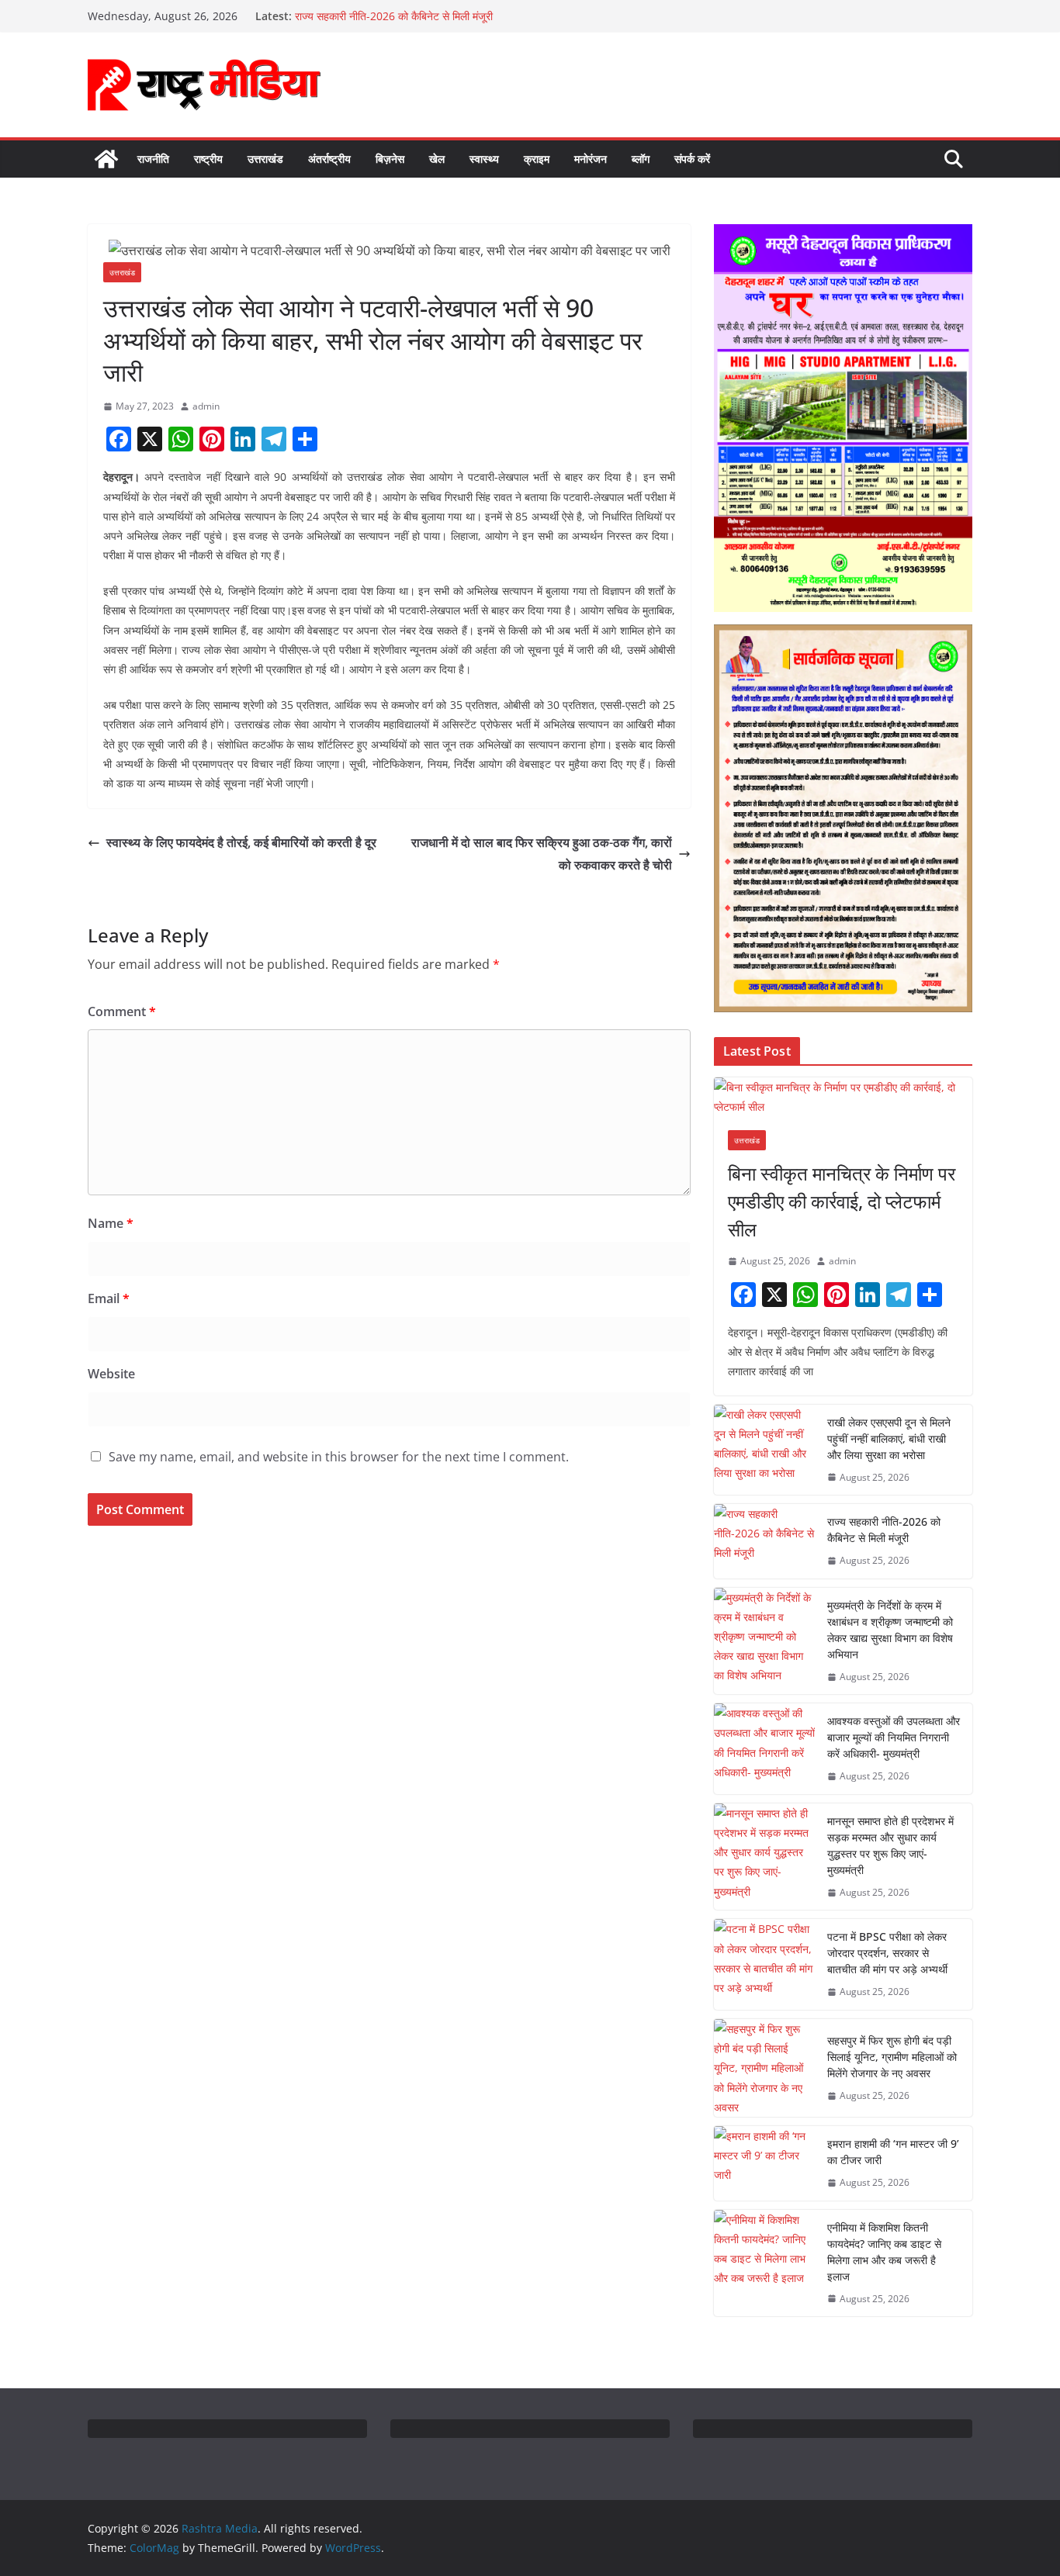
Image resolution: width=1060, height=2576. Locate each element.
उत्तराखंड (265, 159)
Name (111, 1223)
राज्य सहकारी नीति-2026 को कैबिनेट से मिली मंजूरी (394, 16)
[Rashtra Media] (106, 159)
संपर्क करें (692, 159)
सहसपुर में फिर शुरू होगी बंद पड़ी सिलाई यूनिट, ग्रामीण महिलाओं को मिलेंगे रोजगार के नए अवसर (892, 2057)
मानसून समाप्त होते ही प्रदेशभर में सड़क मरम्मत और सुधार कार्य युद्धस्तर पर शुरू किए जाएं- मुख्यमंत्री (890, 1845)
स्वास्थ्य (484, 159)
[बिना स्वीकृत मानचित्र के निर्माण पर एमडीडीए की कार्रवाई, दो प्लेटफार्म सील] (843, 1097)
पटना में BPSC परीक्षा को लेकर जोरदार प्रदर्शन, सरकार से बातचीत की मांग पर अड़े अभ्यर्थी (887, 1953)
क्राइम (537, 159)
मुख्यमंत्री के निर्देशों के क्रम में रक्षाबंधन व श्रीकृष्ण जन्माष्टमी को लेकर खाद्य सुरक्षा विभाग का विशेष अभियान (890, 1630)
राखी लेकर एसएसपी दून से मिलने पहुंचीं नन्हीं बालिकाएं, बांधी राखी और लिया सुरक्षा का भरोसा (889, 1438)
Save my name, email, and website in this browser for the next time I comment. (339, 1457)
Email (109, 1298)
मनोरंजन (591, 159)
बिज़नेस (390, 159)
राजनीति (153, 159)
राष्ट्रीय (208, 159)
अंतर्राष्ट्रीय (329, 159)
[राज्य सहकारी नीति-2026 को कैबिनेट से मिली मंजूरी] (764, 1541)
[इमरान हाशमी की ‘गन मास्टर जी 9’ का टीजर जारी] (764, 2163)
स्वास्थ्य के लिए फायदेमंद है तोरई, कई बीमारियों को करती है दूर (241, 842)
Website (111, 1374)
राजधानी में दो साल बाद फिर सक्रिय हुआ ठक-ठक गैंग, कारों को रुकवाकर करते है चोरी (542, 854)
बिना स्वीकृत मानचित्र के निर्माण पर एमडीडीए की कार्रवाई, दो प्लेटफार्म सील (842, 1201)
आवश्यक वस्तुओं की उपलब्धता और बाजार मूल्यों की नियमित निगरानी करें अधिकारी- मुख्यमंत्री (894, 1737)
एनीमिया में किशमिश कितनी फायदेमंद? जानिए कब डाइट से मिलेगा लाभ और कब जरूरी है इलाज (884, 2252)
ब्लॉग (641, 159)
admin (206, 406)
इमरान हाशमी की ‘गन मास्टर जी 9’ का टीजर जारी (893, 2152)
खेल (437, 159)
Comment (122, 1011)
